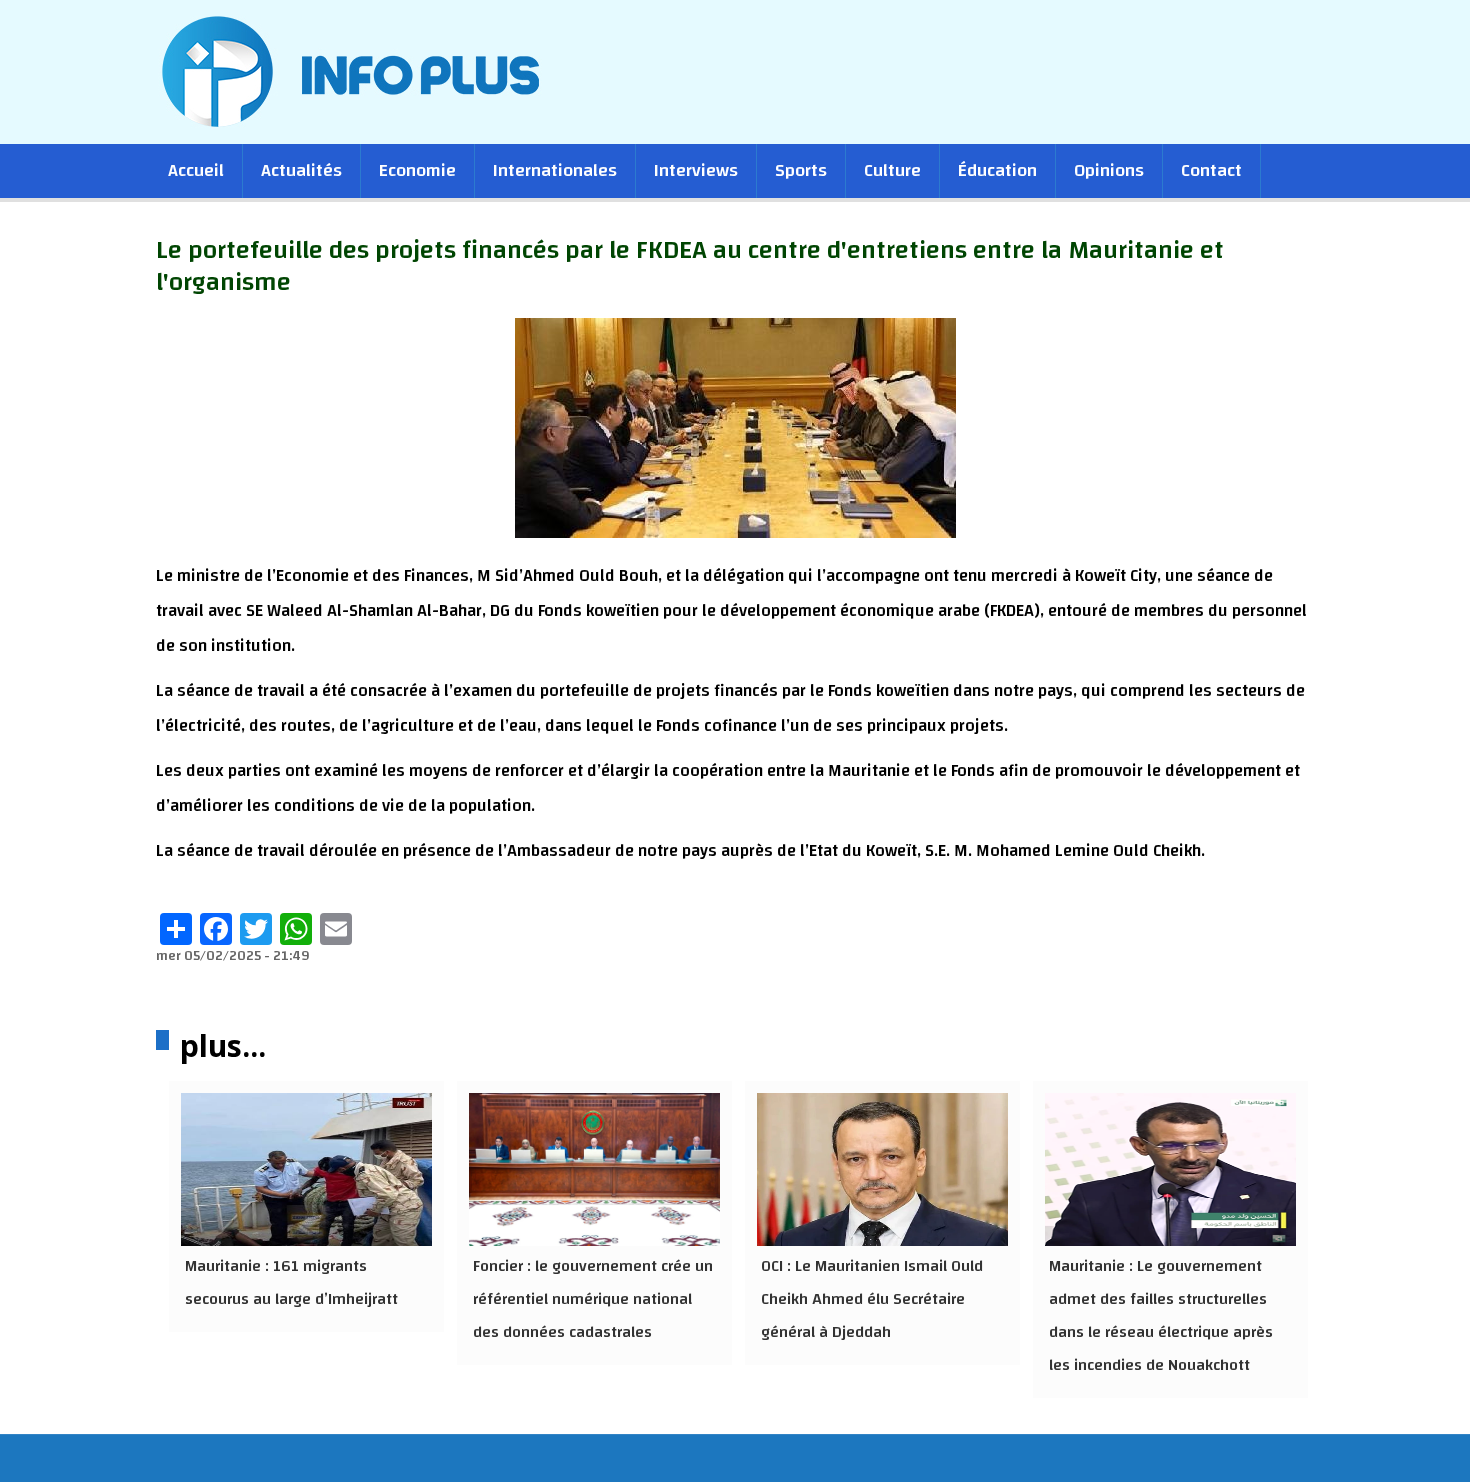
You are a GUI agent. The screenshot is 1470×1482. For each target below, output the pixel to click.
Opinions (1109, 170)
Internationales (555, 170)
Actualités (301, 170)
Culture (892, 170)
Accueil (196, 170)
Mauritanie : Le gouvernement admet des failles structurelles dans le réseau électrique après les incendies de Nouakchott (1161, 1315)
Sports (801, 170)
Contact (1211, 170)
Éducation (997, 170)
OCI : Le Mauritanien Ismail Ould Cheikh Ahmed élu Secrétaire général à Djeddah (872, 1299)
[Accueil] (363, 71)
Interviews (696, 170)
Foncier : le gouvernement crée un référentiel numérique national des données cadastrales (593, 1299)
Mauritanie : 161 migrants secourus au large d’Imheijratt (291, 1282)
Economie (417, 170)
